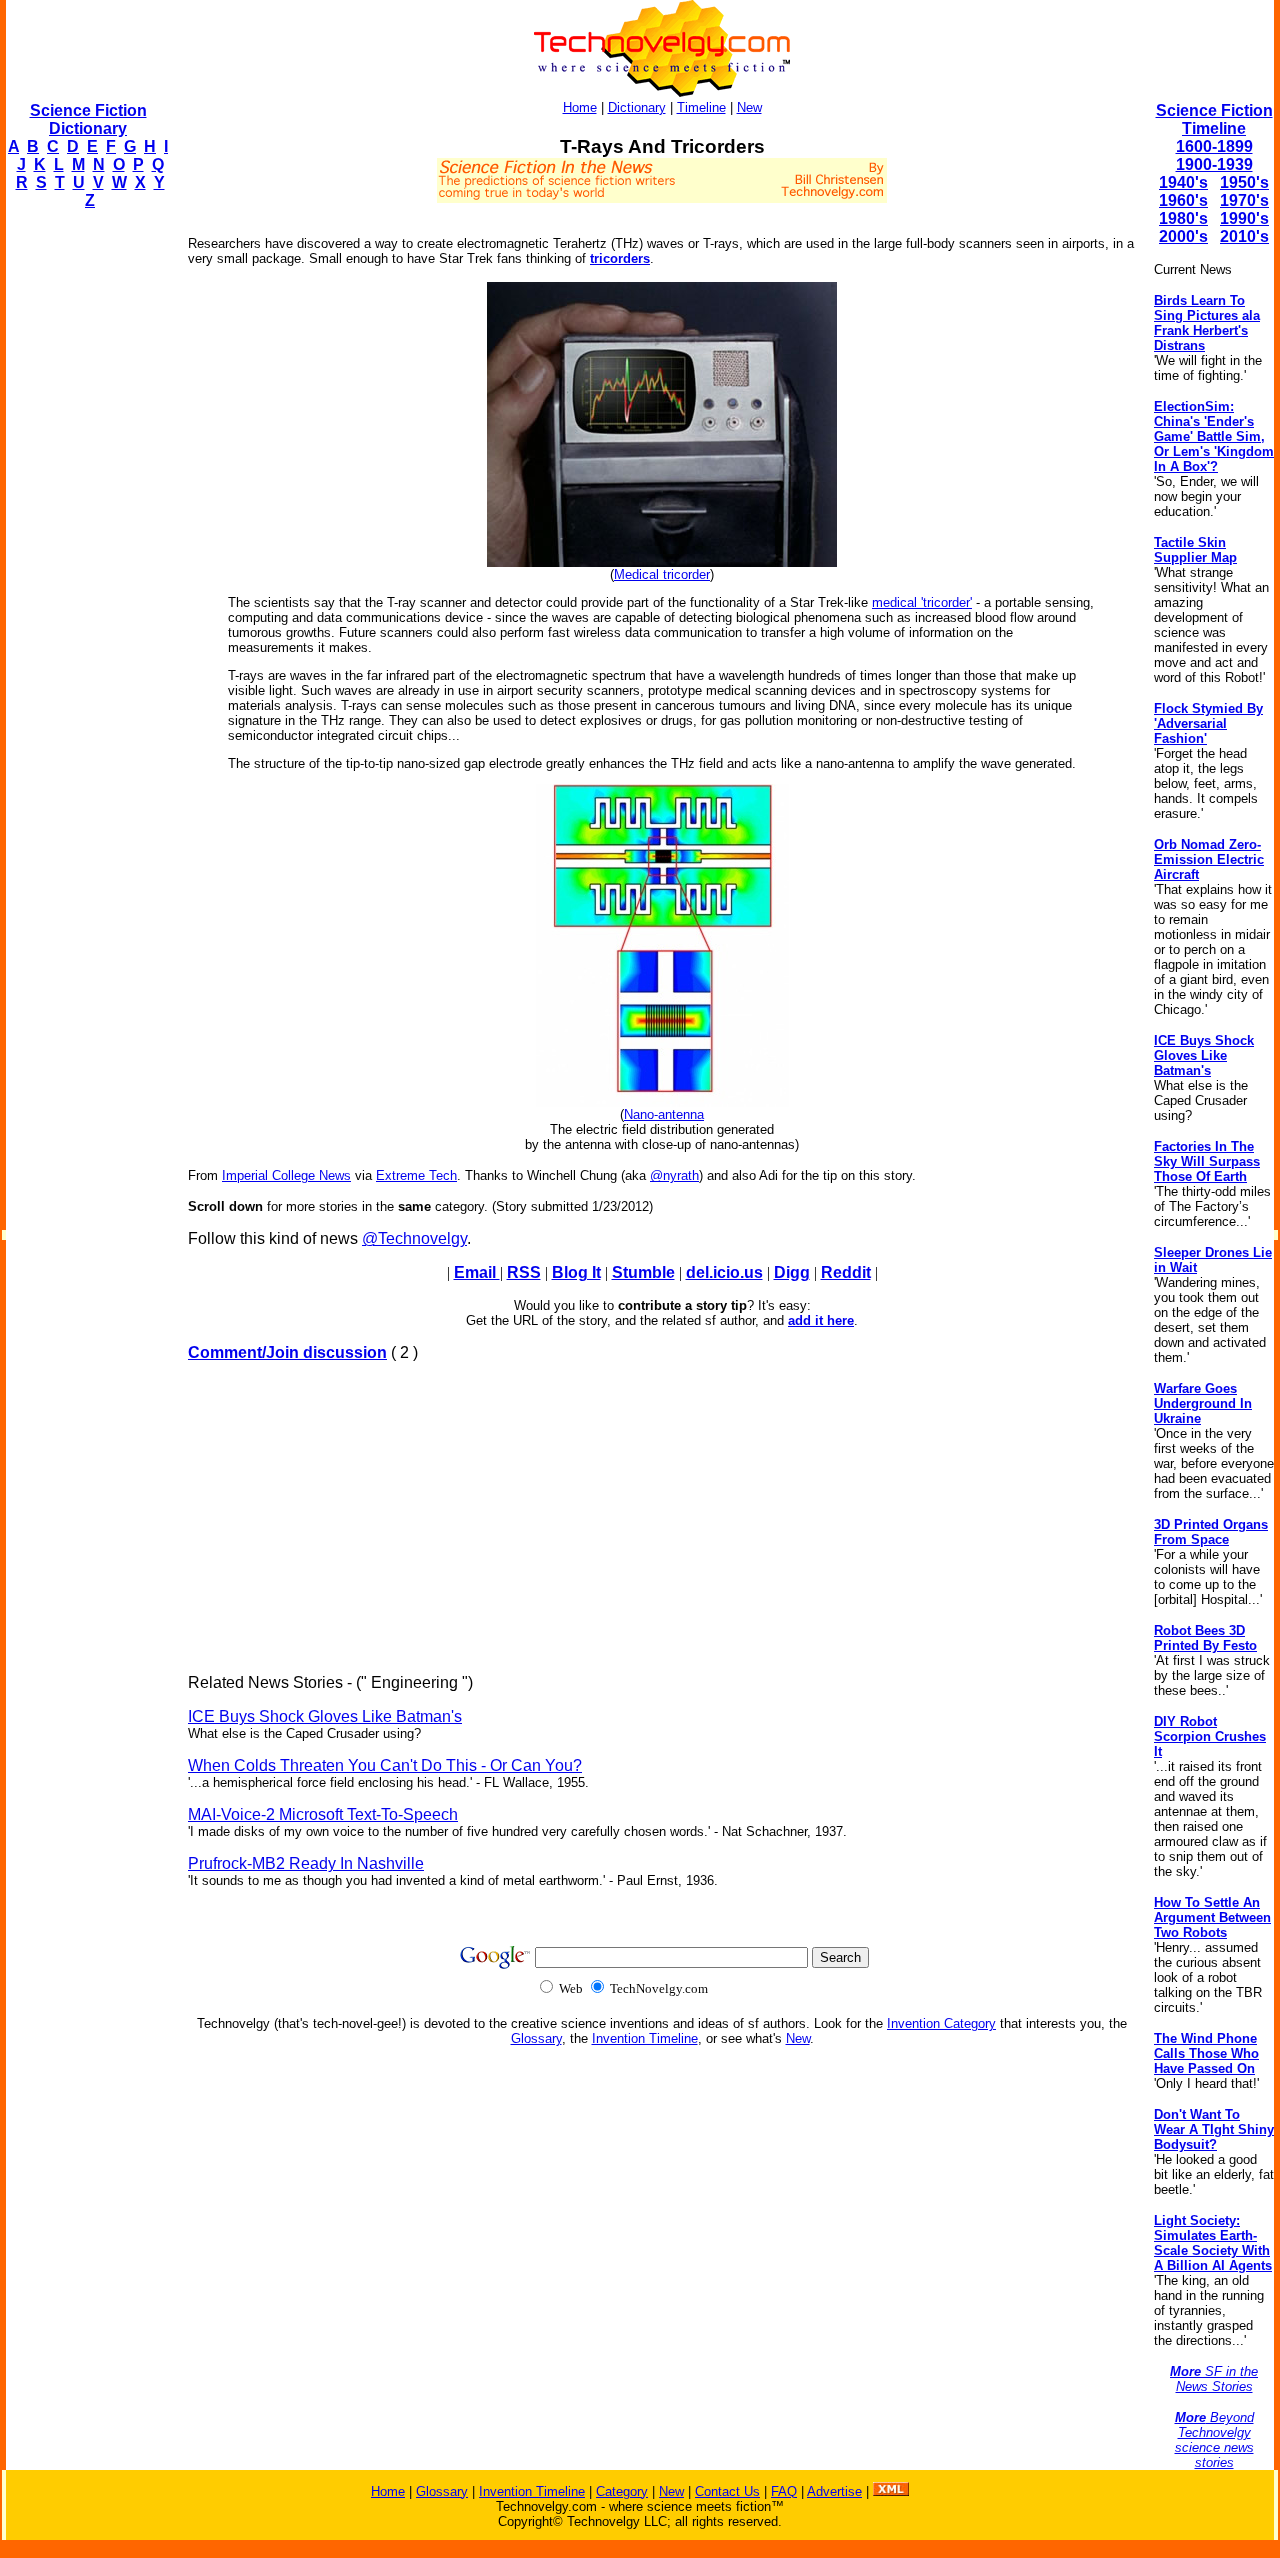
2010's (1244, 236)
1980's (1183, 218)
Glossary (536, 2038)
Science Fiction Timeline (1214, 119)
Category (622, 2491)
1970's (1244, 200)
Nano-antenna (664, 1114)
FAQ (784, 2491)
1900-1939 (1214, 164)
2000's (1183, 236)
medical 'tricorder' (922, 602)
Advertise (834, 2491)
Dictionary (637, 107)
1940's (1183, 182)
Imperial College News (286, 1175)
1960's (1183, 200)
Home (580, 107)
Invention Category (941, 2023)
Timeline (701, 107)
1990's (1244, 218)
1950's (1244, 182)
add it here (821, 1320)
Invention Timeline (645, 2038)
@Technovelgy (414, 1238)
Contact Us (727, 2491)
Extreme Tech (416, 1175)
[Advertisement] (86, 526)
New (749, 107)
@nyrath (674, 1175)
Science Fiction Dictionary (88, 119)
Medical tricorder (662, 574)
